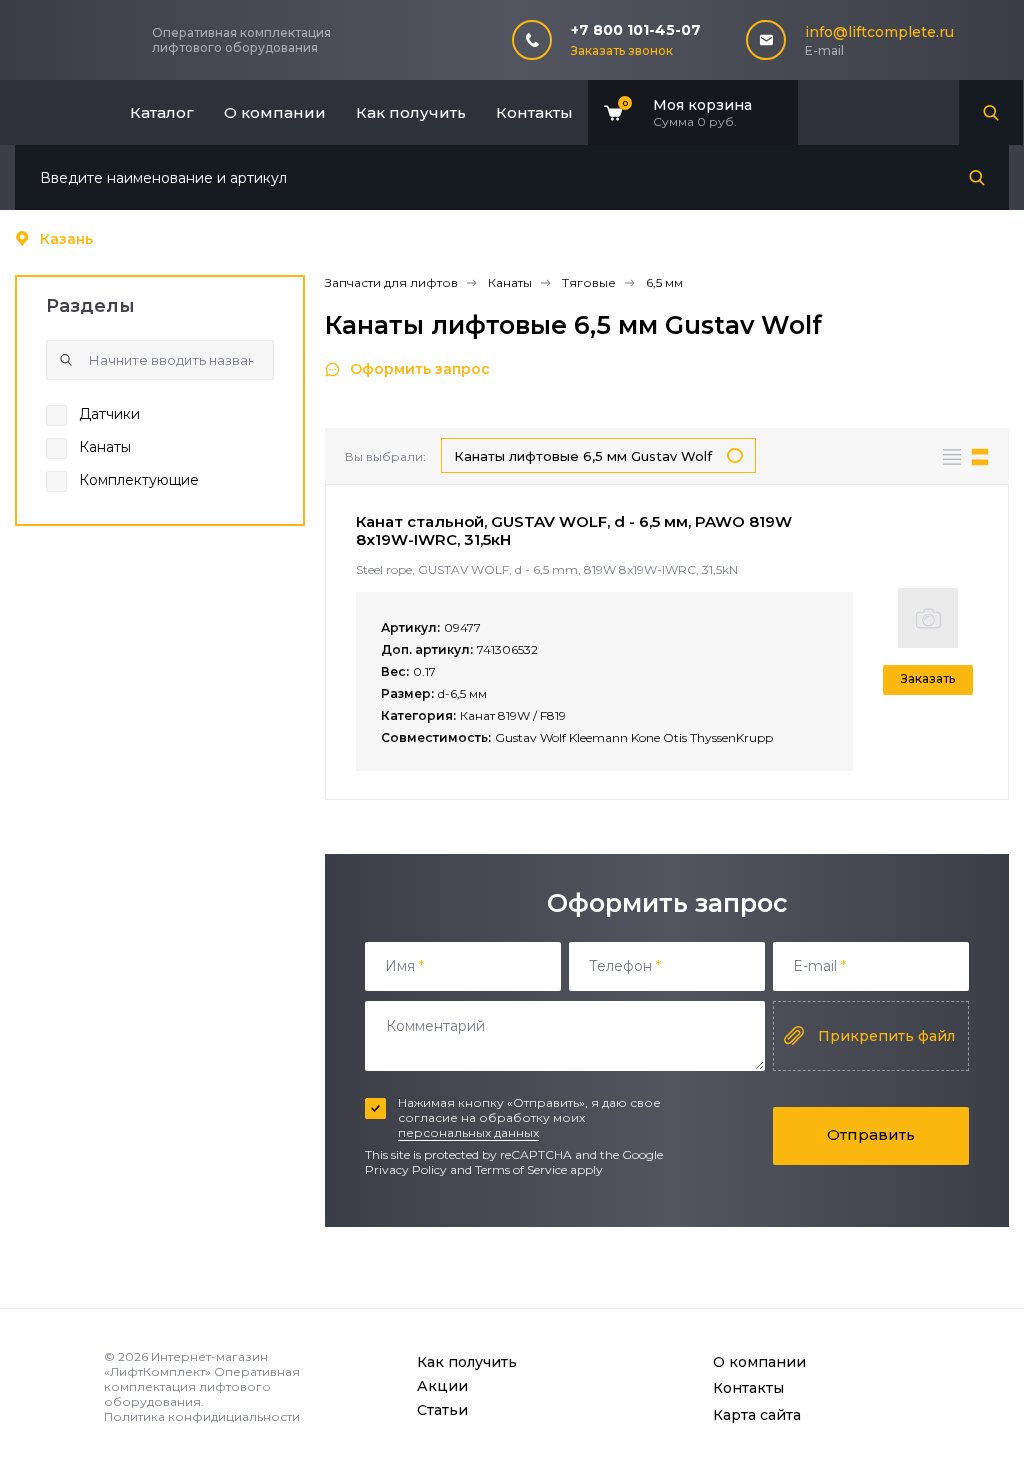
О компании (275, 112)
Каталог (162, 112)
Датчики (109, 414)
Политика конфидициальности (202, 1416)
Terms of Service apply (539, 1169)
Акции (442, 1386)
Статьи (442, 1410)
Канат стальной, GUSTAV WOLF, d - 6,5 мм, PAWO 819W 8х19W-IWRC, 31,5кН (574, 530)
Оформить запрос (420, 369)
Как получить (411, 112)
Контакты (534, 112)
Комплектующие (139, 480)
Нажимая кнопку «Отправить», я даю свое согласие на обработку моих (529, 1117)
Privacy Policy (406, 1169)
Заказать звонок (622, 50)
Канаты (105, 447)
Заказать (928, 678)
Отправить (871, 1134)
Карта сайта (757, 1415)
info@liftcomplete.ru (879, 32)
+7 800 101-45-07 (636, 30)
